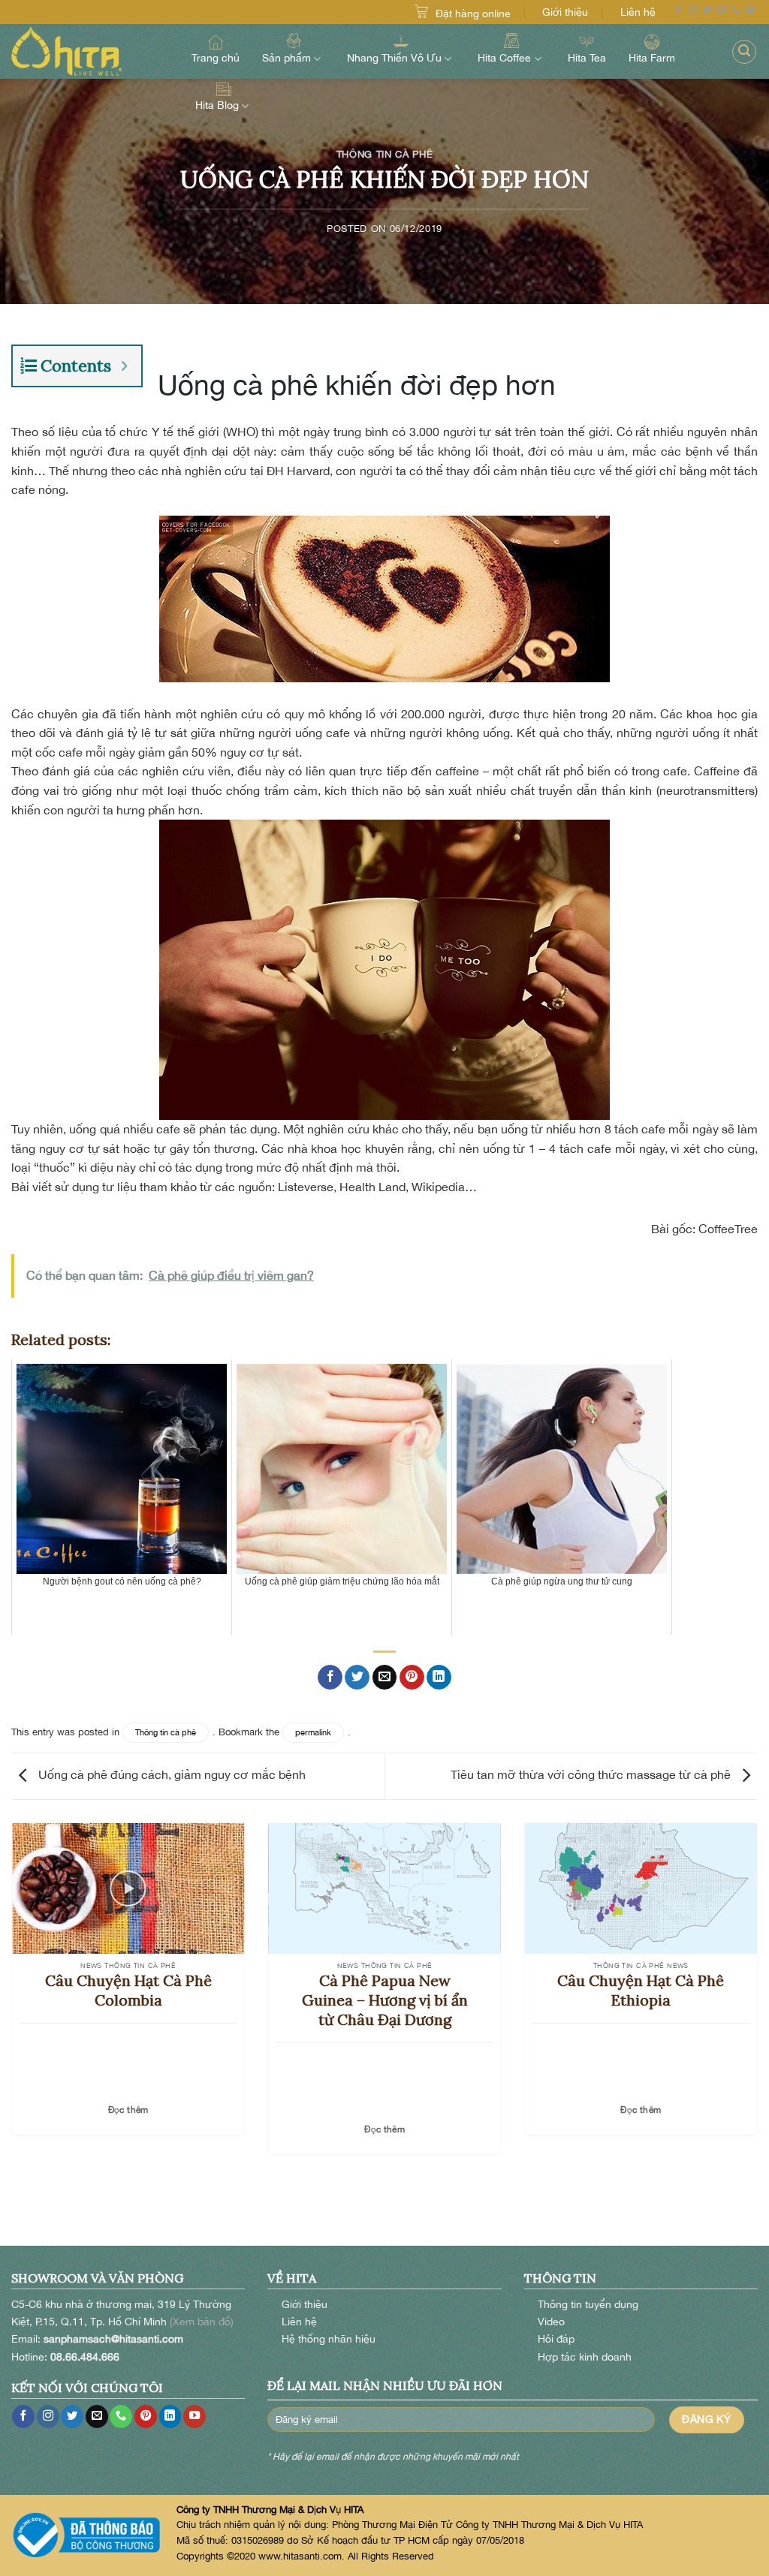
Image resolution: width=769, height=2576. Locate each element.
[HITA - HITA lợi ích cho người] (86, 51)
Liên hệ (638, 12)
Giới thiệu (565, 12)
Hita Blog (217, 105)
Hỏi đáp (556, 2338)
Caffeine (717, 771)
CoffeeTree (728, 1229)
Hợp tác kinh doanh (585, 2356)
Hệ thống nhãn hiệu (329, 2338)
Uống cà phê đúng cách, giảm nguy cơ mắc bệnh (170, 1775)
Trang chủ (216, 57)
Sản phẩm (286, 58)
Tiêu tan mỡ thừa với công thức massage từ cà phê (592, 1775)
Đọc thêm (128, 2110)
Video (551, 2321)
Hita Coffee (504, 58)
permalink (313, 1732)
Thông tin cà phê (384, 154)
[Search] (744, 52)
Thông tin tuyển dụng (588, 2304)
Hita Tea (587, 57)
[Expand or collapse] (124, 366)
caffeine (457, 771)
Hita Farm (652, 57)
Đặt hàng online (473, 13)
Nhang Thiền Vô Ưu (394, 58)
